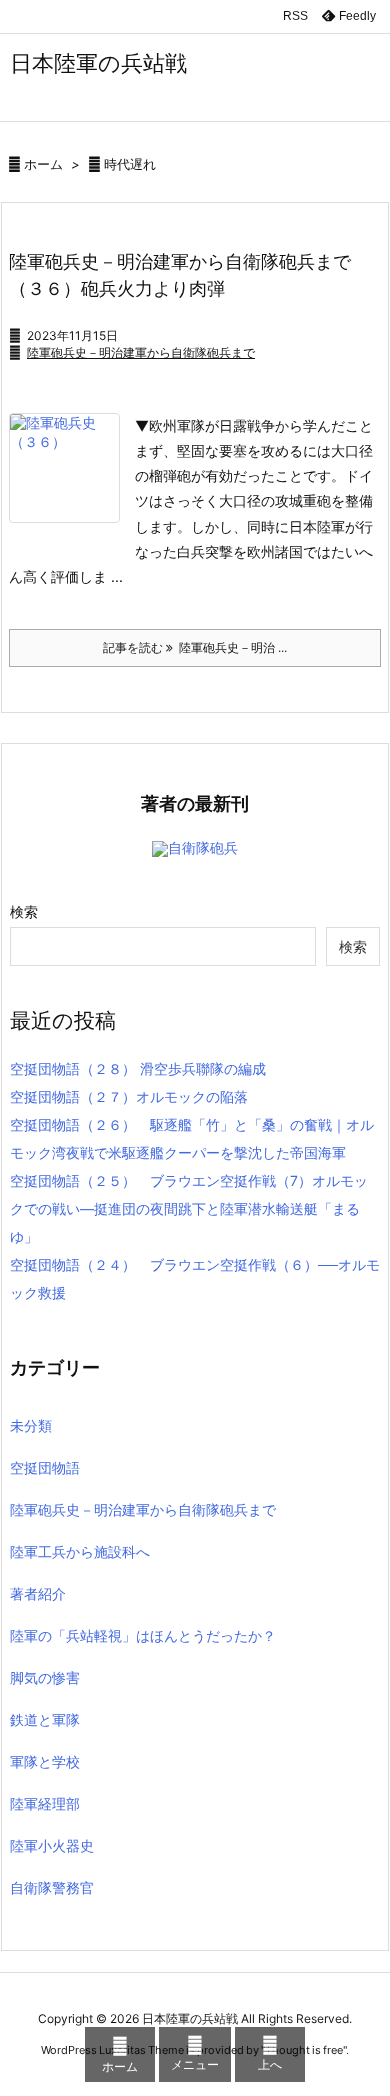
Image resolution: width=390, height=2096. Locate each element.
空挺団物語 (45, 1467)
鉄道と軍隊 (45, 1719)
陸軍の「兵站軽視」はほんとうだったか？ (143, 1635)
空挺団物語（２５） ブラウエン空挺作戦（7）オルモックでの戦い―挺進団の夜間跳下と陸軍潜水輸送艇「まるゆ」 (189, 1208)
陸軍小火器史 (52, 1845)
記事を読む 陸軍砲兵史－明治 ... (195, 647)
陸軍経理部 (45, 1803)
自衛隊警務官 (52, 1887)
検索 (24, 911)
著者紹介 (38, 1593)
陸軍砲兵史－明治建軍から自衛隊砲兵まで (141, 352)
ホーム (43, 164)
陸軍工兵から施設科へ (80, 1551)
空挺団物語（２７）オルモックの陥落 (129, 1096)
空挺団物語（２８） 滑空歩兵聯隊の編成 (138, 1068)
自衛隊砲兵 (203, 847)
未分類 (31, 1425)
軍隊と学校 (45, 1761)
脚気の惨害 (45, 1677)
